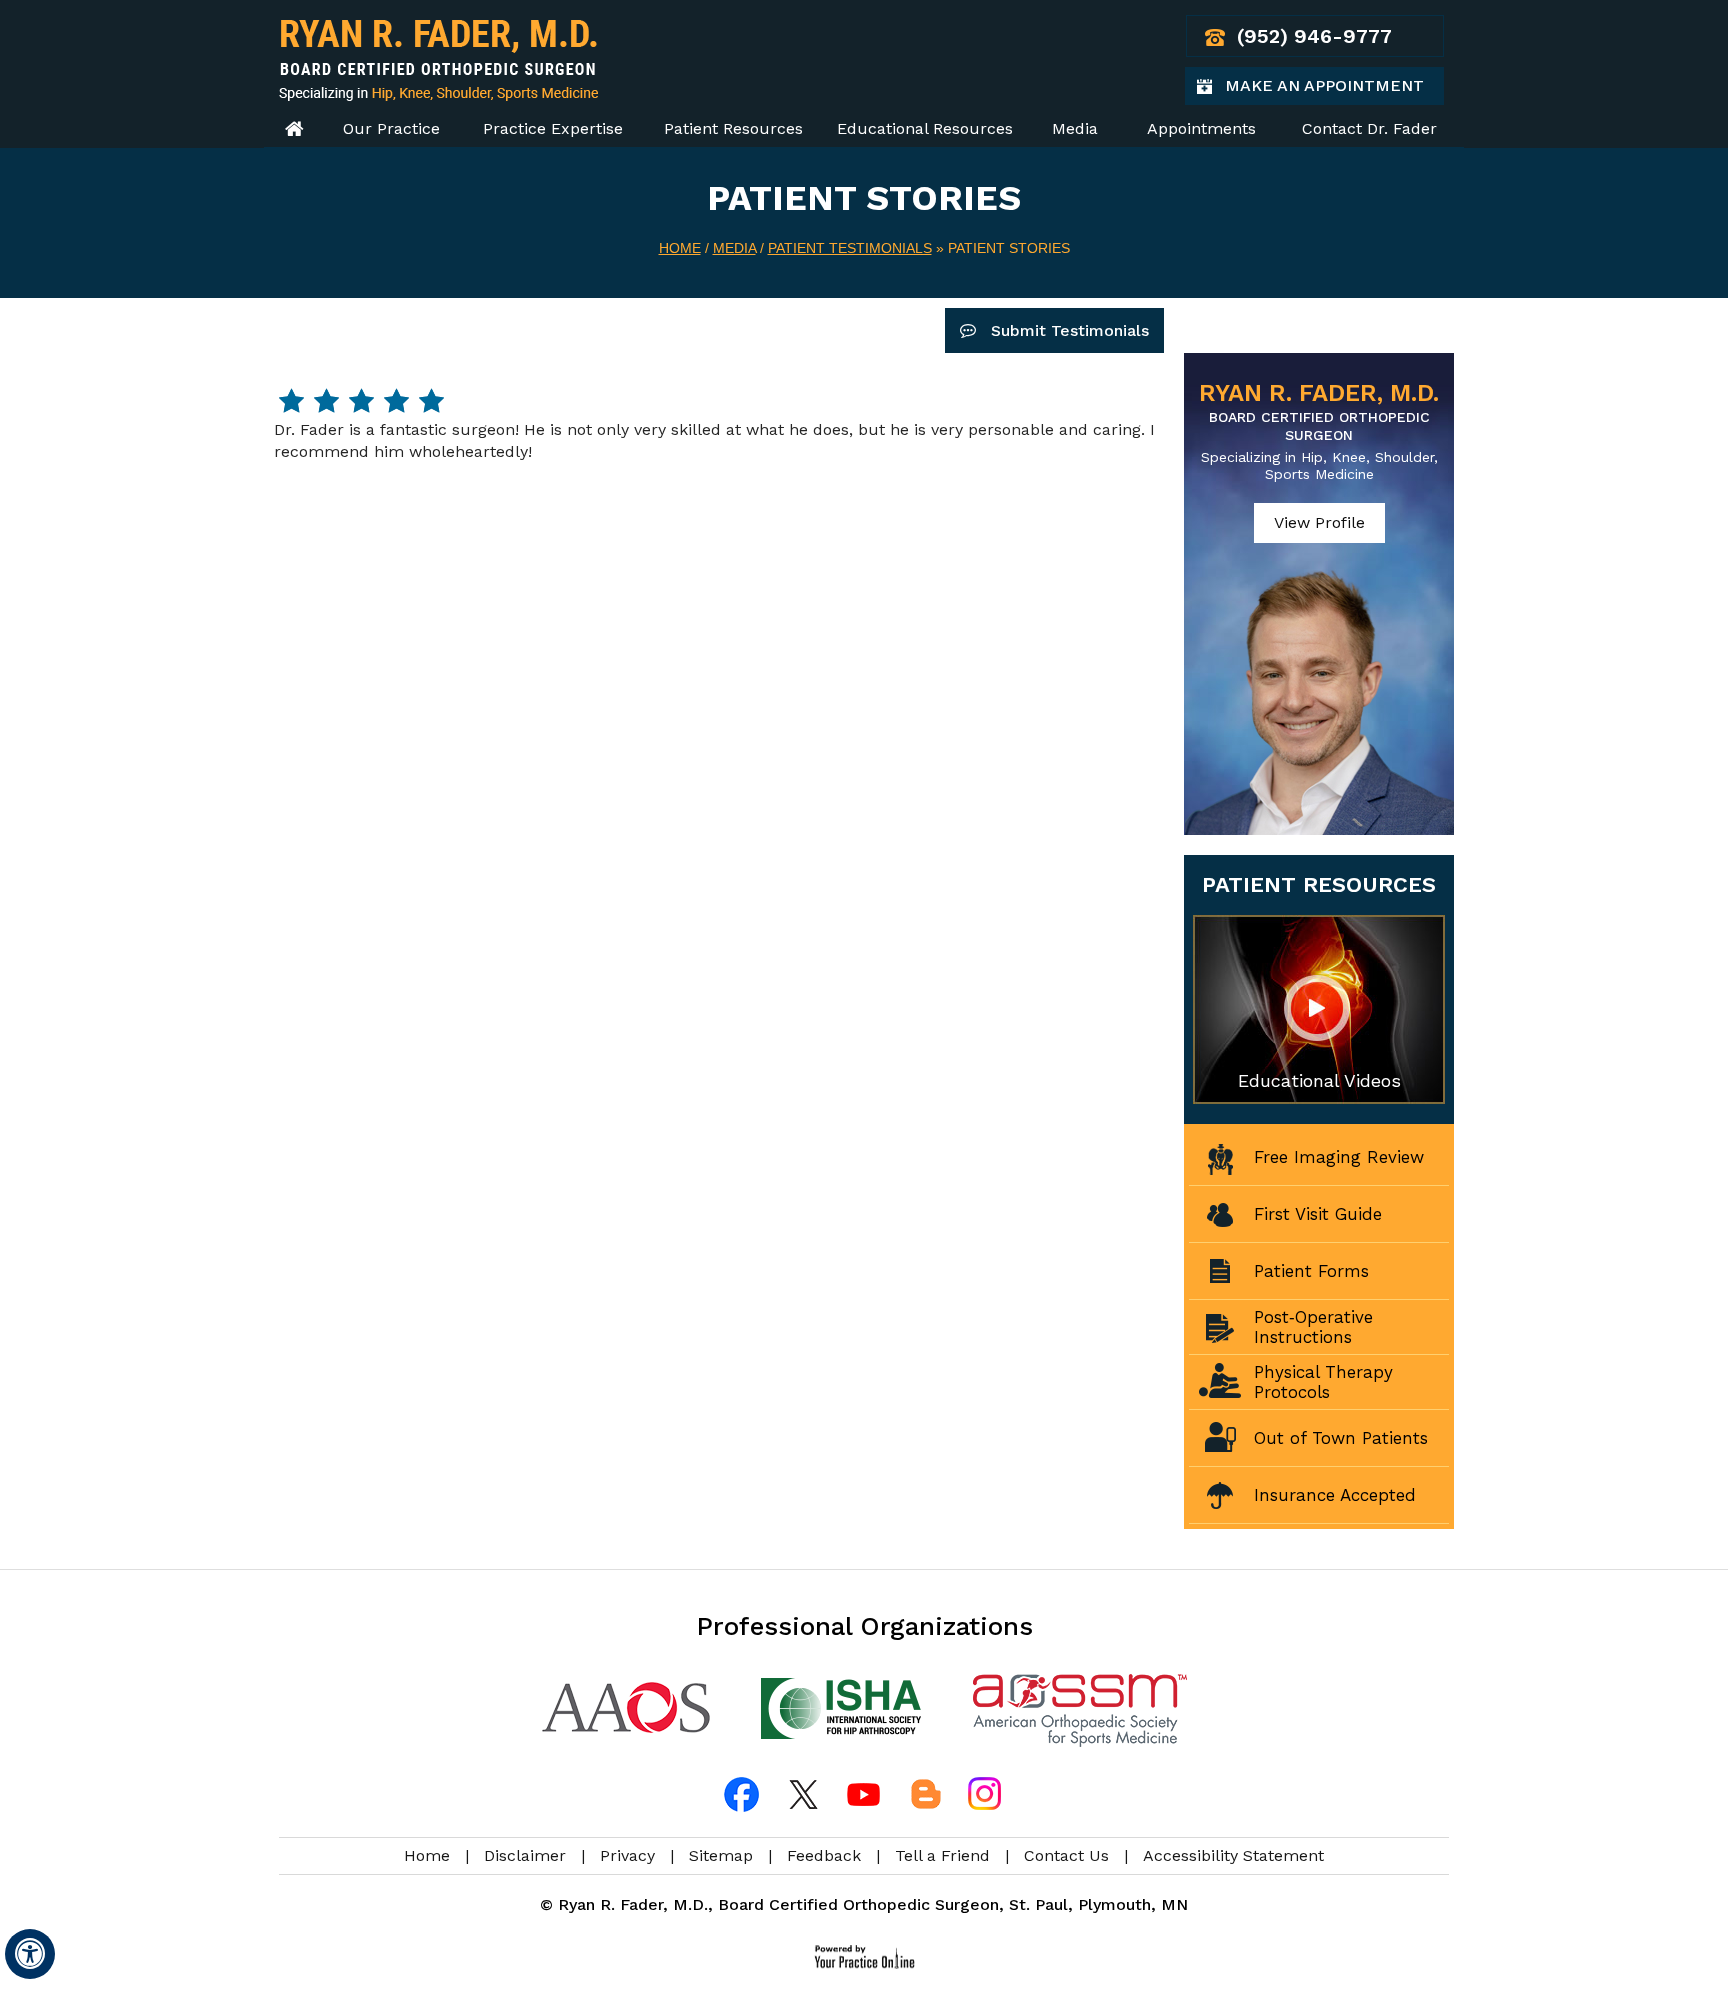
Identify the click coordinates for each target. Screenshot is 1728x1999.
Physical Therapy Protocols (1323, 1382)
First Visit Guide (1318, 1214)
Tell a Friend (942, 1855)
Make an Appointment (1334, 90)
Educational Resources (925, 128)
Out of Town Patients (1341, 1438)
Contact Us (1066, 1855)
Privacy (627, 1855)
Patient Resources (733, 128)
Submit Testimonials (1070, 330)
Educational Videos (1319, 1080)
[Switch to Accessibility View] (30, 1954)
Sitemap (721, 1855)
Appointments (1201, 128)
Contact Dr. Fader (1369, 128)
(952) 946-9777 (1314, 36)
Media (1075, 128)
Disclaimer (525, 1855)
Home (294, 129)
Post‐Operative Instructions (1313, 1327)
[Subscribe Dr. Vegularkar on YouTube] (864, 1794)
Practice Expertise (553, 128)
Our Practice (391, 128)
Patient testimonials (850, 248)
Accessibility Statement (1233, 1855)
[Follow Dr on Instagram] (984, 1794)
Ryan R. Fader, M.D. (1319, 411)
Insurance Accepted (1335, 1495)
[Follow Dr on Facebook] (744, 1794)
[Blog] (924, 1794)
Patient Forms (1311, 1271)
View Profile (1319, 522)
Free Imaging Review (1339, 1157)
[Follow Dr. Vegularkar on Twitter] (804, 1794)
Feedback (824, 1855)
